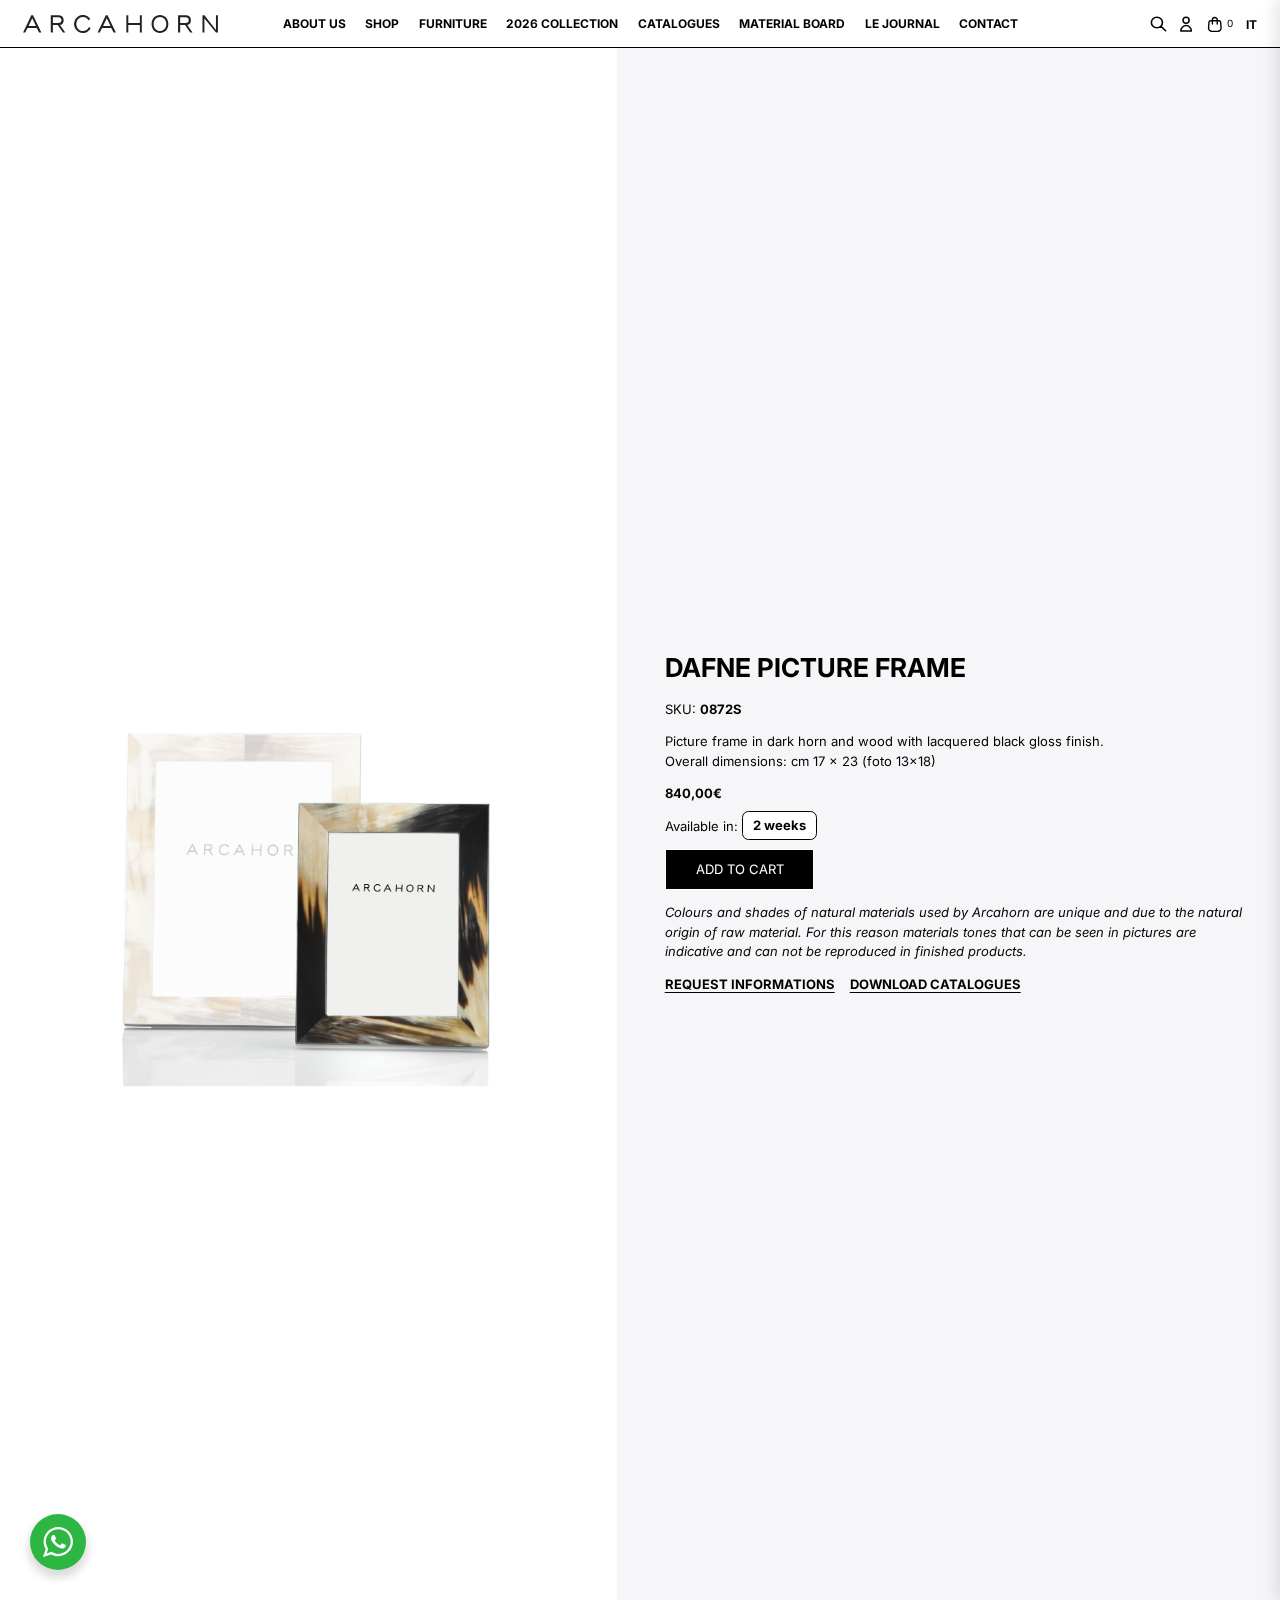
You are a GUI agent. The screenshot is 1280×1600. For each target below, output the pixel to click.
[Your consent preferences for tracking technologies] (35, 1565)
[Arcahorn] (120, 24)
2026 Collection (562, 23)
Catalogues (679, 23)
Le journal (902, 23)
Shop (382, 23)
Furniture (453, 23)
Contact (988, 23)
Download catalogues (935, 984)
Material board (792, 23)
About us (314, 23)
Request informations (750, 984)
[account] (1186, 24)
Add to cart (740, 869)
